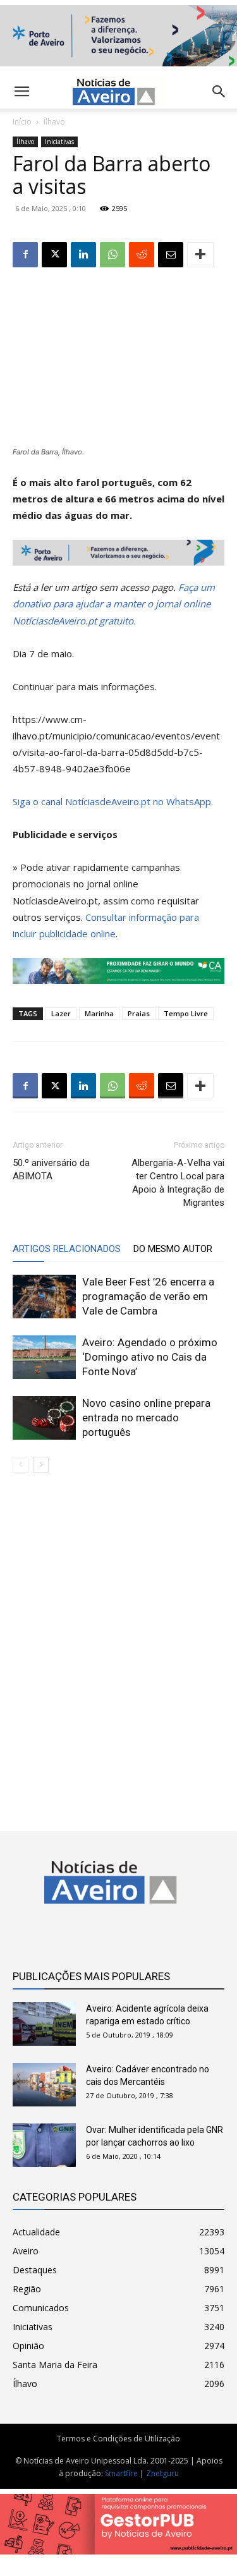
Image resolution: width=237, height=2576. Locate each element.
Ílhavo (54, 122)
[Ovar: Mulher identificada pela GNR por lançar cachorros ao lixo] (44, 2145)
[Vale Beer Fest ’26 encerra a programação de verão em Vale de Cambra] (44, 1297)
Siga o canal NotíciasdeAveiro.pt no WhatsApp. (113, 801)
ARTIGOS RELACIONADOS (67, 1249)
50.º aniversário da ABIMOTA (51, 1170)
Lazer (61, 1013)
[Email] (171, 255)
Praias (139, 1013)
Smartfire (121, 2473)
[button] (219, 92)
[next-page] (41, 1465)
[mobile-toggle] (21, 92)
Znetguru (162, 2473)
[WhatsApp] (112, 255)
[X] (54, 255)
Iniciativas (59, 142)
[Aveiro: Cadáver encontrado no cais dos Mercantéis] (44, 2085)
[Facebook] (25, 255)
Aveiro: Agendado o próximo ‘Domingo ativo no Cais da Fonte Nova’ (150, 1357)
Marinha (99, 1013)
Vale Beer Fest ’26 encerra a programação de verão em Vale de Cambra (148, 1296)
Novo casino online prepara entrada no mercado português (146, 1418)
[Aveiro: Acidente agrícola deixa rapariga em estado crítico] (44, 2024)
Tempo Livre (186, 1013)
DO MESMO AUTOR (173, 1249)
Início (22, 122)
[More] (200, 255)
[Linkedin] (83, 255)
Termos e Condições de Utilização (118, 2439)
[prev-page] (21, 1465)
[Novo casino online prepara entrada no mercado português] (44, 1418)
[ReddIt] (142, 255)
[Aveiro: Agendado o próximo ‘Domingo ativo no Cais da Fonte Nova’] (44, 1357)
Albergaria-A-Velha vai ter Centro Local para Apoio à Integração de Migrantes (178, 1183)
